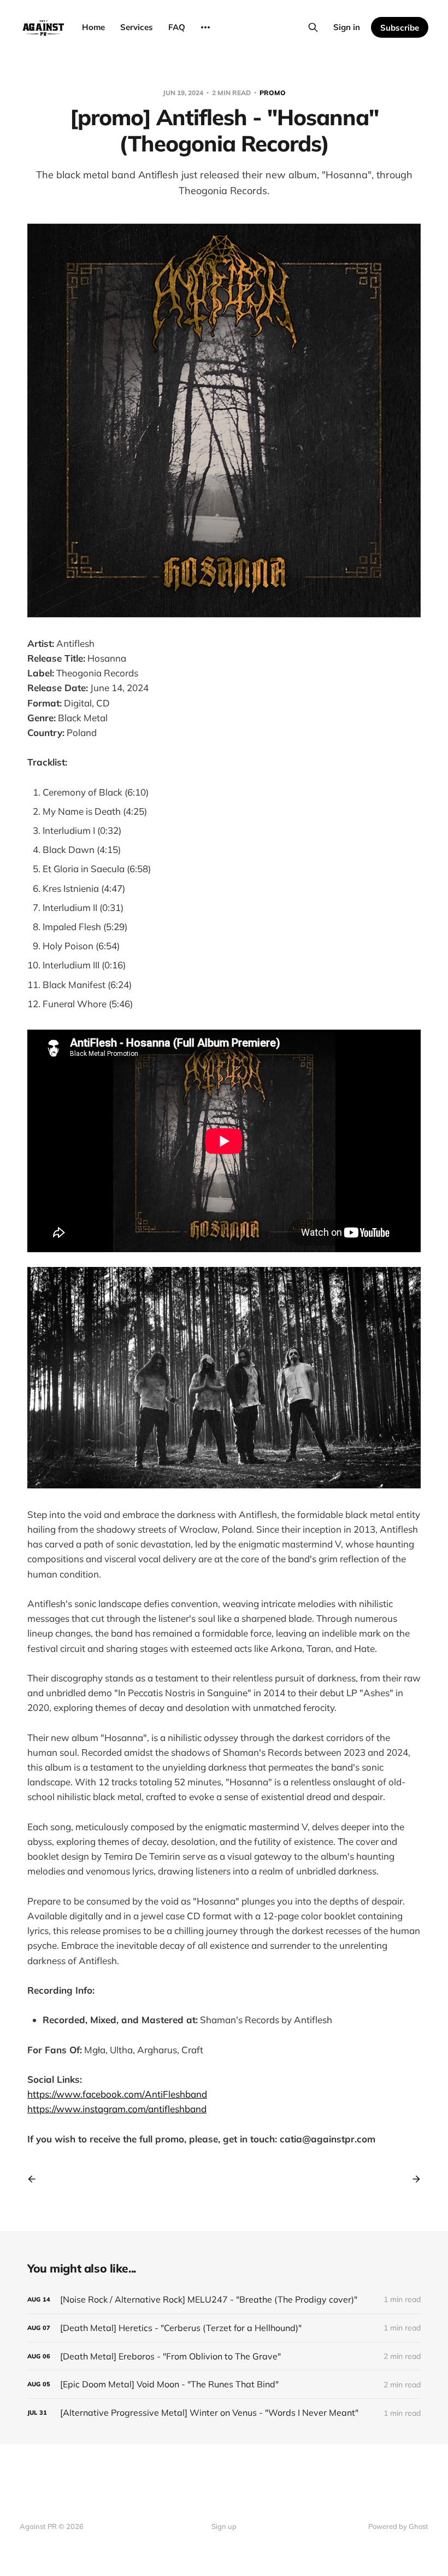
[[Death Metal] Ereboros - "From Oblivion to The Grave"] (224, 2356)
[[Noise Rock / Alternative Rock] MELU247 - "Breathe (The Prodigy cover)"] (224, 2300)
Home (93, 27)
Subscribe (400, 28)
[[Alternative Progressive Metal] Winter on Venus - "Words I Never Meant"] (224, 2413)
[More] (205, 27)
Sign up (224, 2526)
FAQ (177, 27)
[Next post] (412, 2179)
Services (137, 27)
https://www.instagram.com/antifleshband (117, 2109)
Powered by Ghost (398, 2526)
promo (273, 93)
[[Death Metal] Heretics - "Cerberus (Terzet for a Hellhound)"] (224, 2328)
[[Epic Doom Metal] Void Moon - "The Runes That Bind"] (224, 2384)
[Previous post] (36, 2179)
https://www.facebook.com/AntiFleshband (117, 2094)
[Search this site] (313, 27)
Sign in (347, 27)
